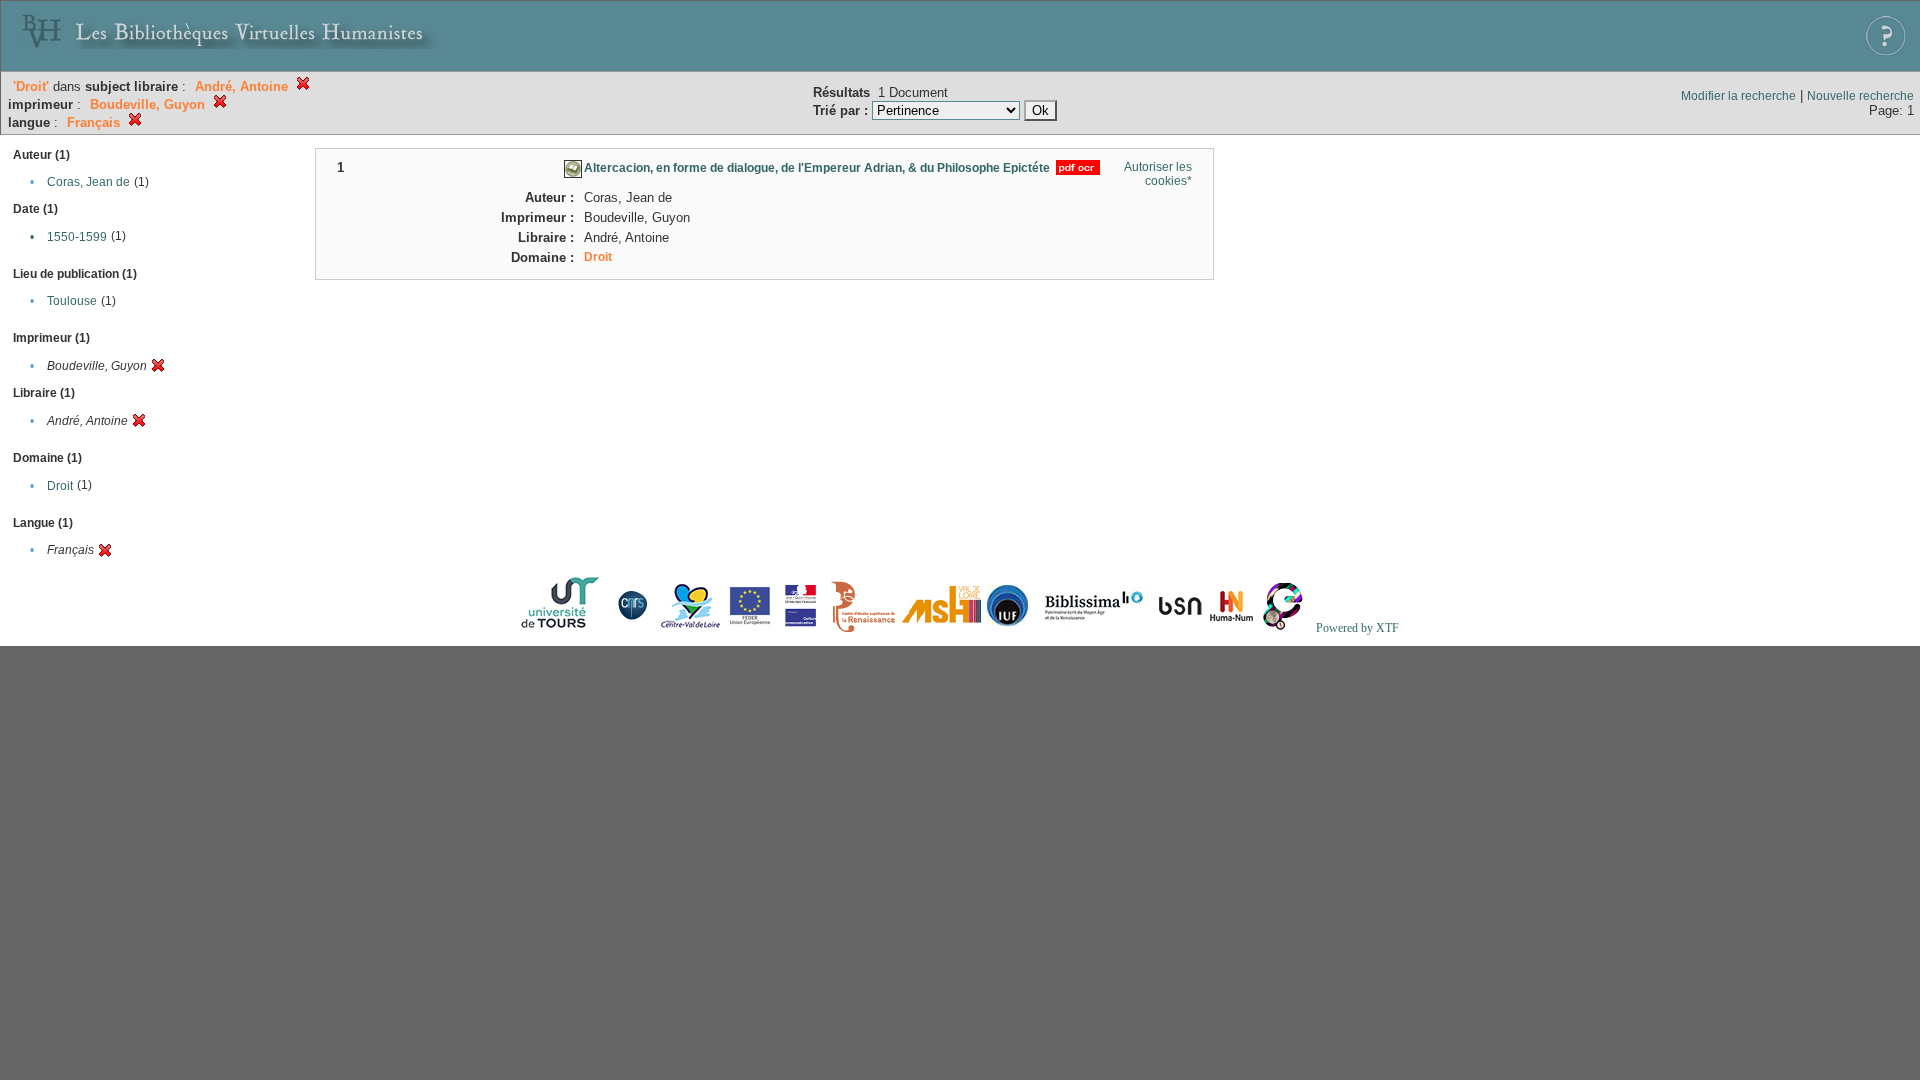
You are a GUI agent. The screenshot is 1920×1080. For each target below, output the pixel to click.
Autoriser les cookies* (1158, 174)
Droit (60, 486)
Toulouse (72, 301)
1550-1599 (77, 237)
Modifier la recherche (1738, 96)
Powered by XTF (1357, 628)
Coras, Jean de (88, 182)
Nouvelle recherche (1860, 96)
